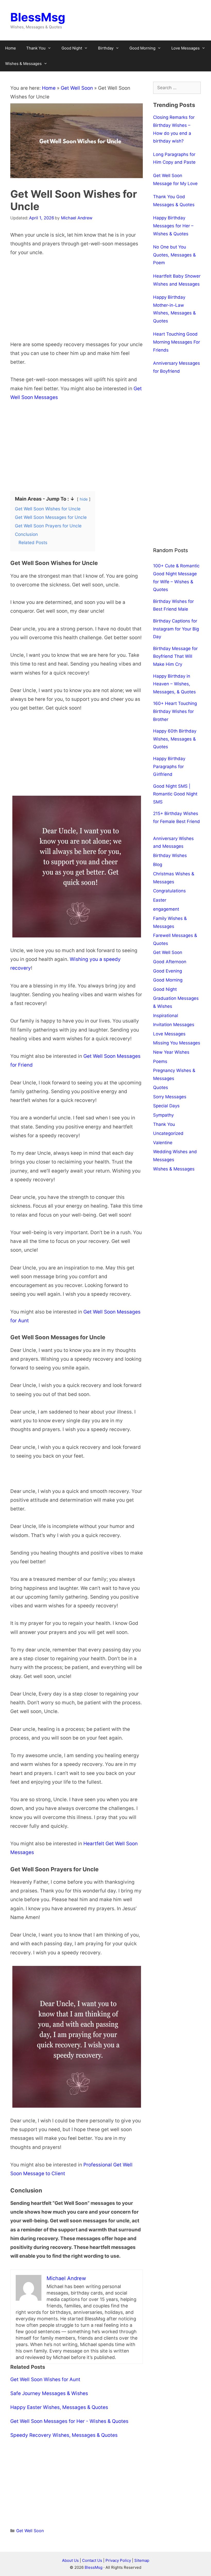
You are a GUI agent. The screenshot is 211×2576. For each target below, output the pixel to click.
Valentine (163, 1143)
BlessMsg (38, 17)
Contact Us (92, 2560)
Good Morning (142, 48)
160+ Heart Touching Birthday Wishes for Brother (175, 711)
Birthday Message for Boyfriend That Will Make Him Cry (175, 656)
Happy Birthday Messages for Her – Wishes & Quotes (173, 226)
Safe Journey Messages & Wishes (49, 2393)
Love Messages (186, 48)
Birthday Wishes (170, 855)
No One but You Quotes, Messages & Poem (174, 255)
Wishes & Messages (23, 64)
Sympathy (163, 1115)
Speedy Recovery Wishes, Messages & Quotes (64, 2435)
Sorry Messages (170, 1097)
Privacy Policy (119, 2560)
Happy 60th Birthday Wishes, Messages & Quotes (175, 739)
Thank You (36, 48)
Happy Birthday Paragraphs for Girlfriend (169, 766)
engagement (166, 909)
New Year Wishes (171, 1052)
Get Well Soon (77, 88)
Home (11, 48)
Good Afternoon (170, 962)
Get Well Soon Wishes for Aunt (45, 2379)
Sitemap (142, 2560)
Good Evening (168, 971)
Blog (158, 865)
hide (84, 499)
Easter (160, 900)
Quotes (161, 1087)
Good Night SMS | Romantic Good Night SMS (175, 794)
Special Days (166, 1106)
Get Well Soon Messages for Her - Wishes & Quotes (69, 2421)
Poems (160, 1061)
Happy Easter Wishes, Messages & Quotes (59, 2407)
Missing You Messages (177, 1043)
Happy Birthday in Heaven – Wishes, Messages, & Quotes (174, 684)
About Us (70, 2560)
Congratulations (169, 891)
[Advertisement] (77, 302)
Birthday (106, 48)
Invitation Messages (174, 1025)
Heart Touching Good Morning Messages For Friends (177, 342)
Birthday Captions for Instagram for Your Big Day (176, 629)
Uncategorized (168, 1133)
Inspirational (166, 1016)
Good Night (72, 48)
